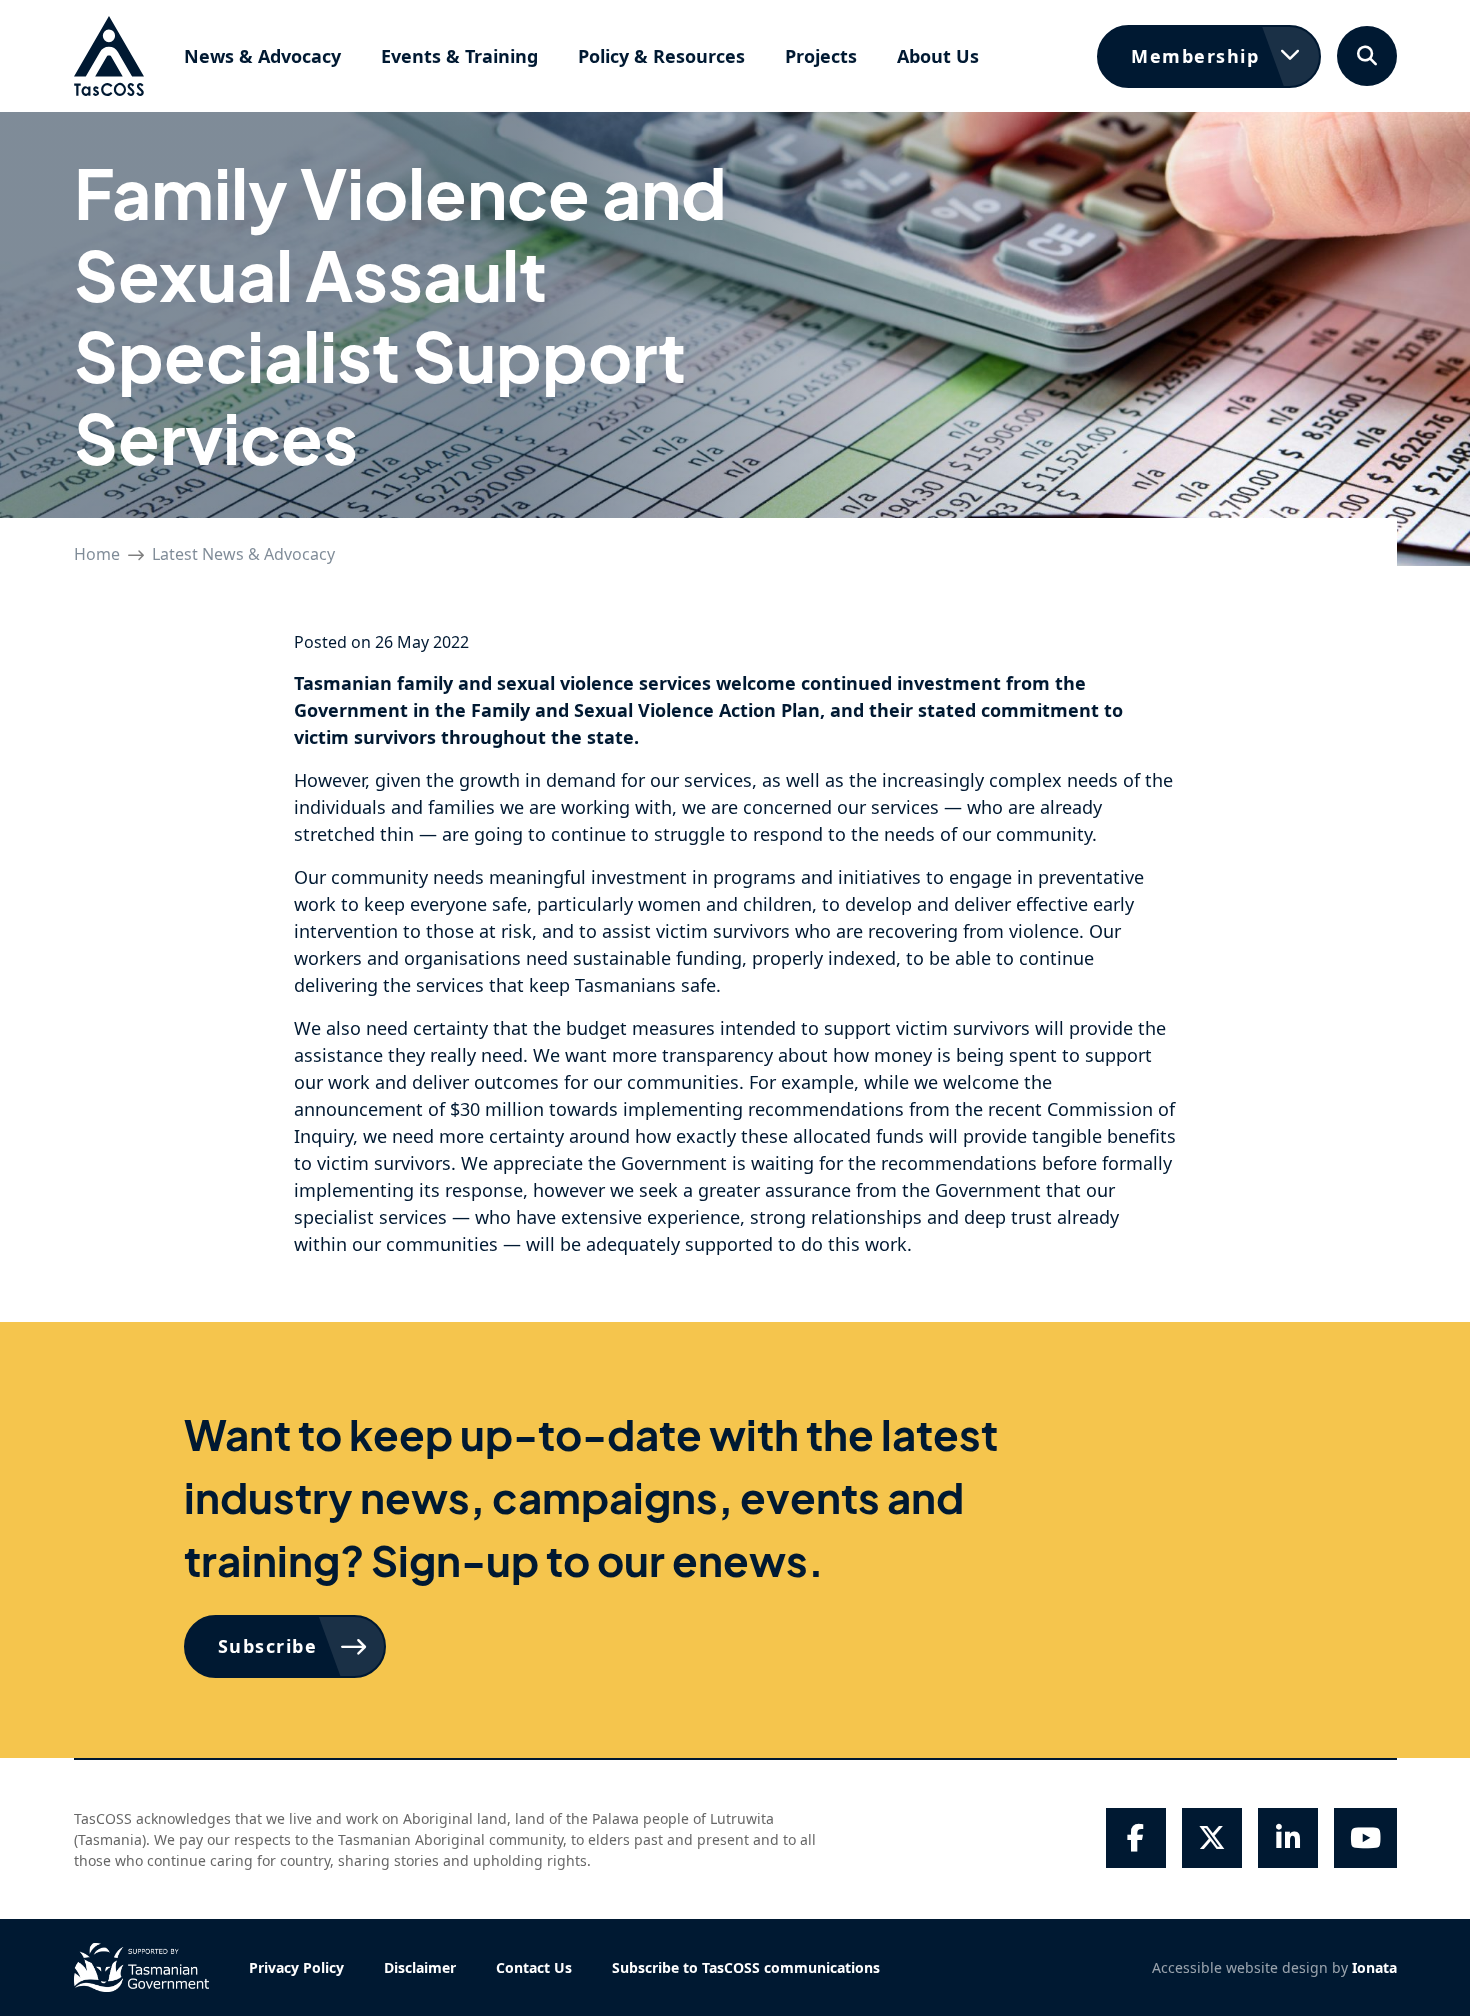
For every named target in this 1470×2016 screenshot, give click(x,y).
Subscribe (268, 1646)
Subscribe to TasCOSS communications (746, 1967)
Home (97, 554)
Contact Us (534, 1967)
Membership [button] (1195, 56)
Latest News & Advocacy (243, 554)
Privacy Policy (296, 1967)
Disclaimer (420, 1967)
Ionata (1374, 1967)
